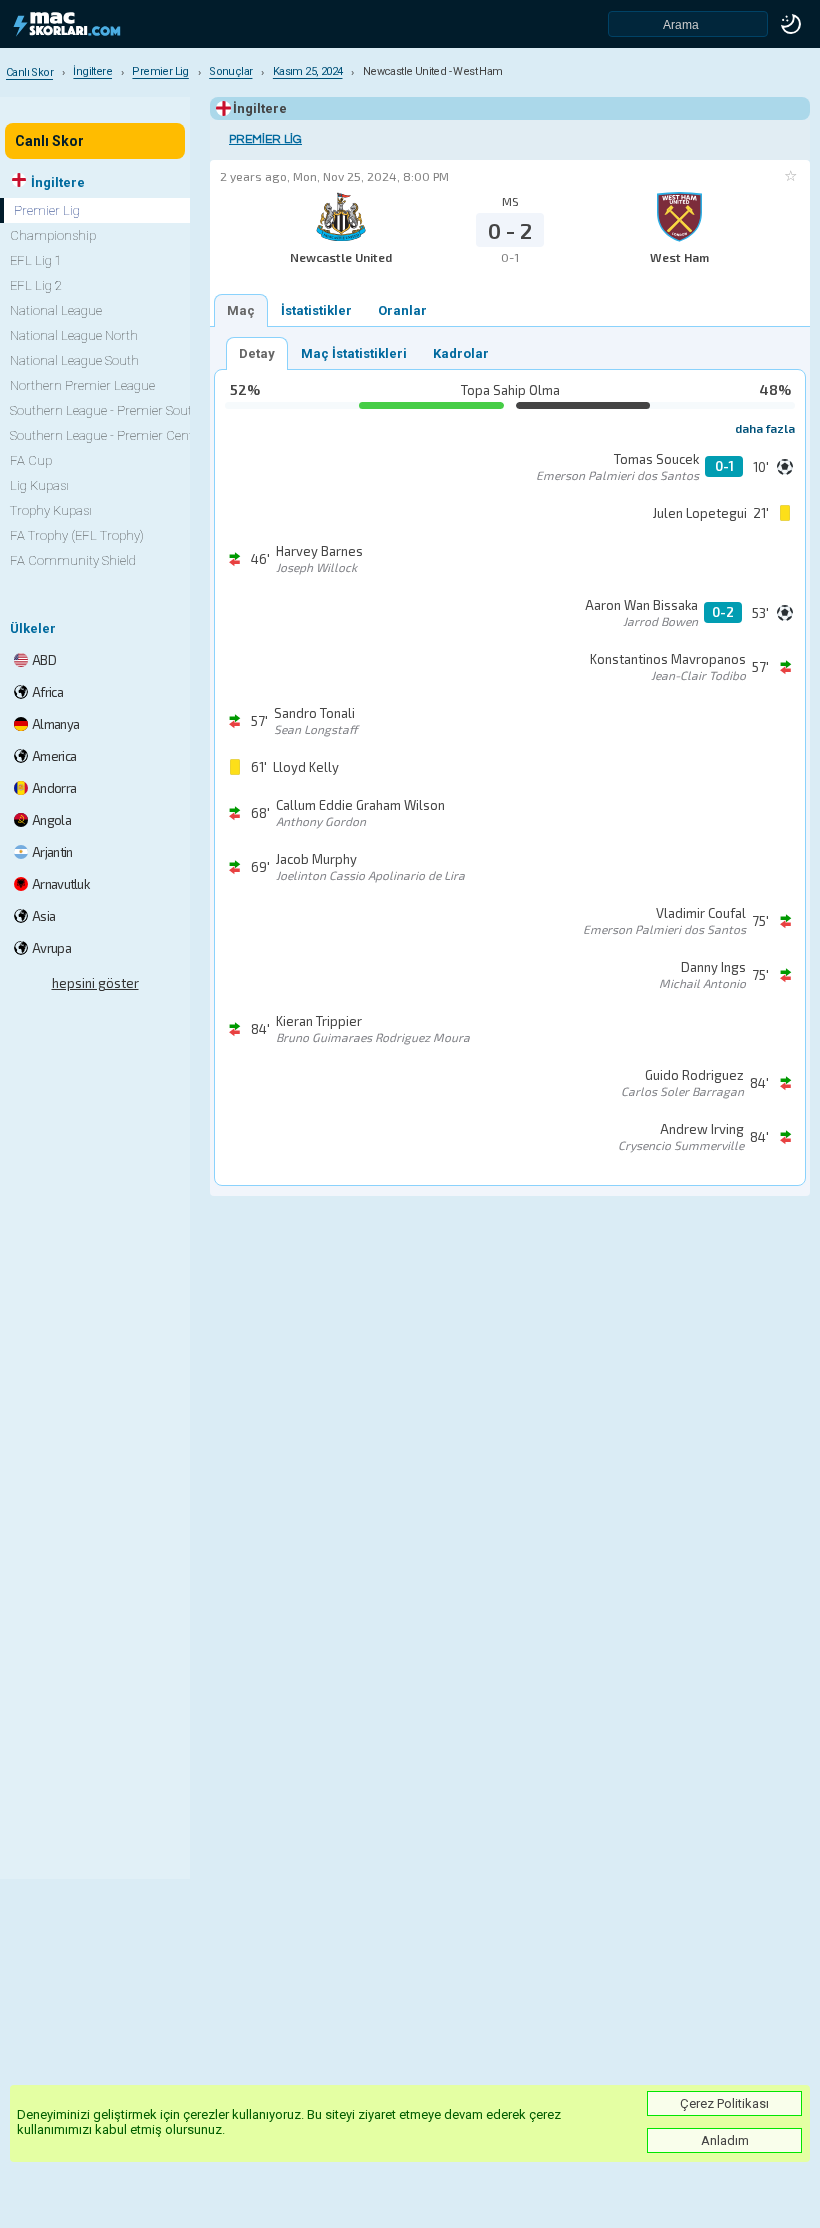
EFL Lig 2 (36, 285)
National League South (74, 360)
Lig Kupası (39, 485)
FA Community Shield (73, 560)
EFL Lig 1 (36, 260)
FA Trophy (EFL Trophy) (77, 535)
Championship (53, 235)
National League (56, 310)
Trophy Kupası (51, 510)
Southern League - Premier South (105, 410)
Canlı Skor (49, 141)
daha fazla (765, 428)
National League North (74, 335)
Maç (241, 310)
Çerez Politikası (724, 2103)
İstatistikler (316, 310)
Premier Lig (265, 139)
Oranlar (402, 310)
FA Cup (31, 460)
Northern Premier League (82, 385)
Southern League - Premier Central (109, 435)
